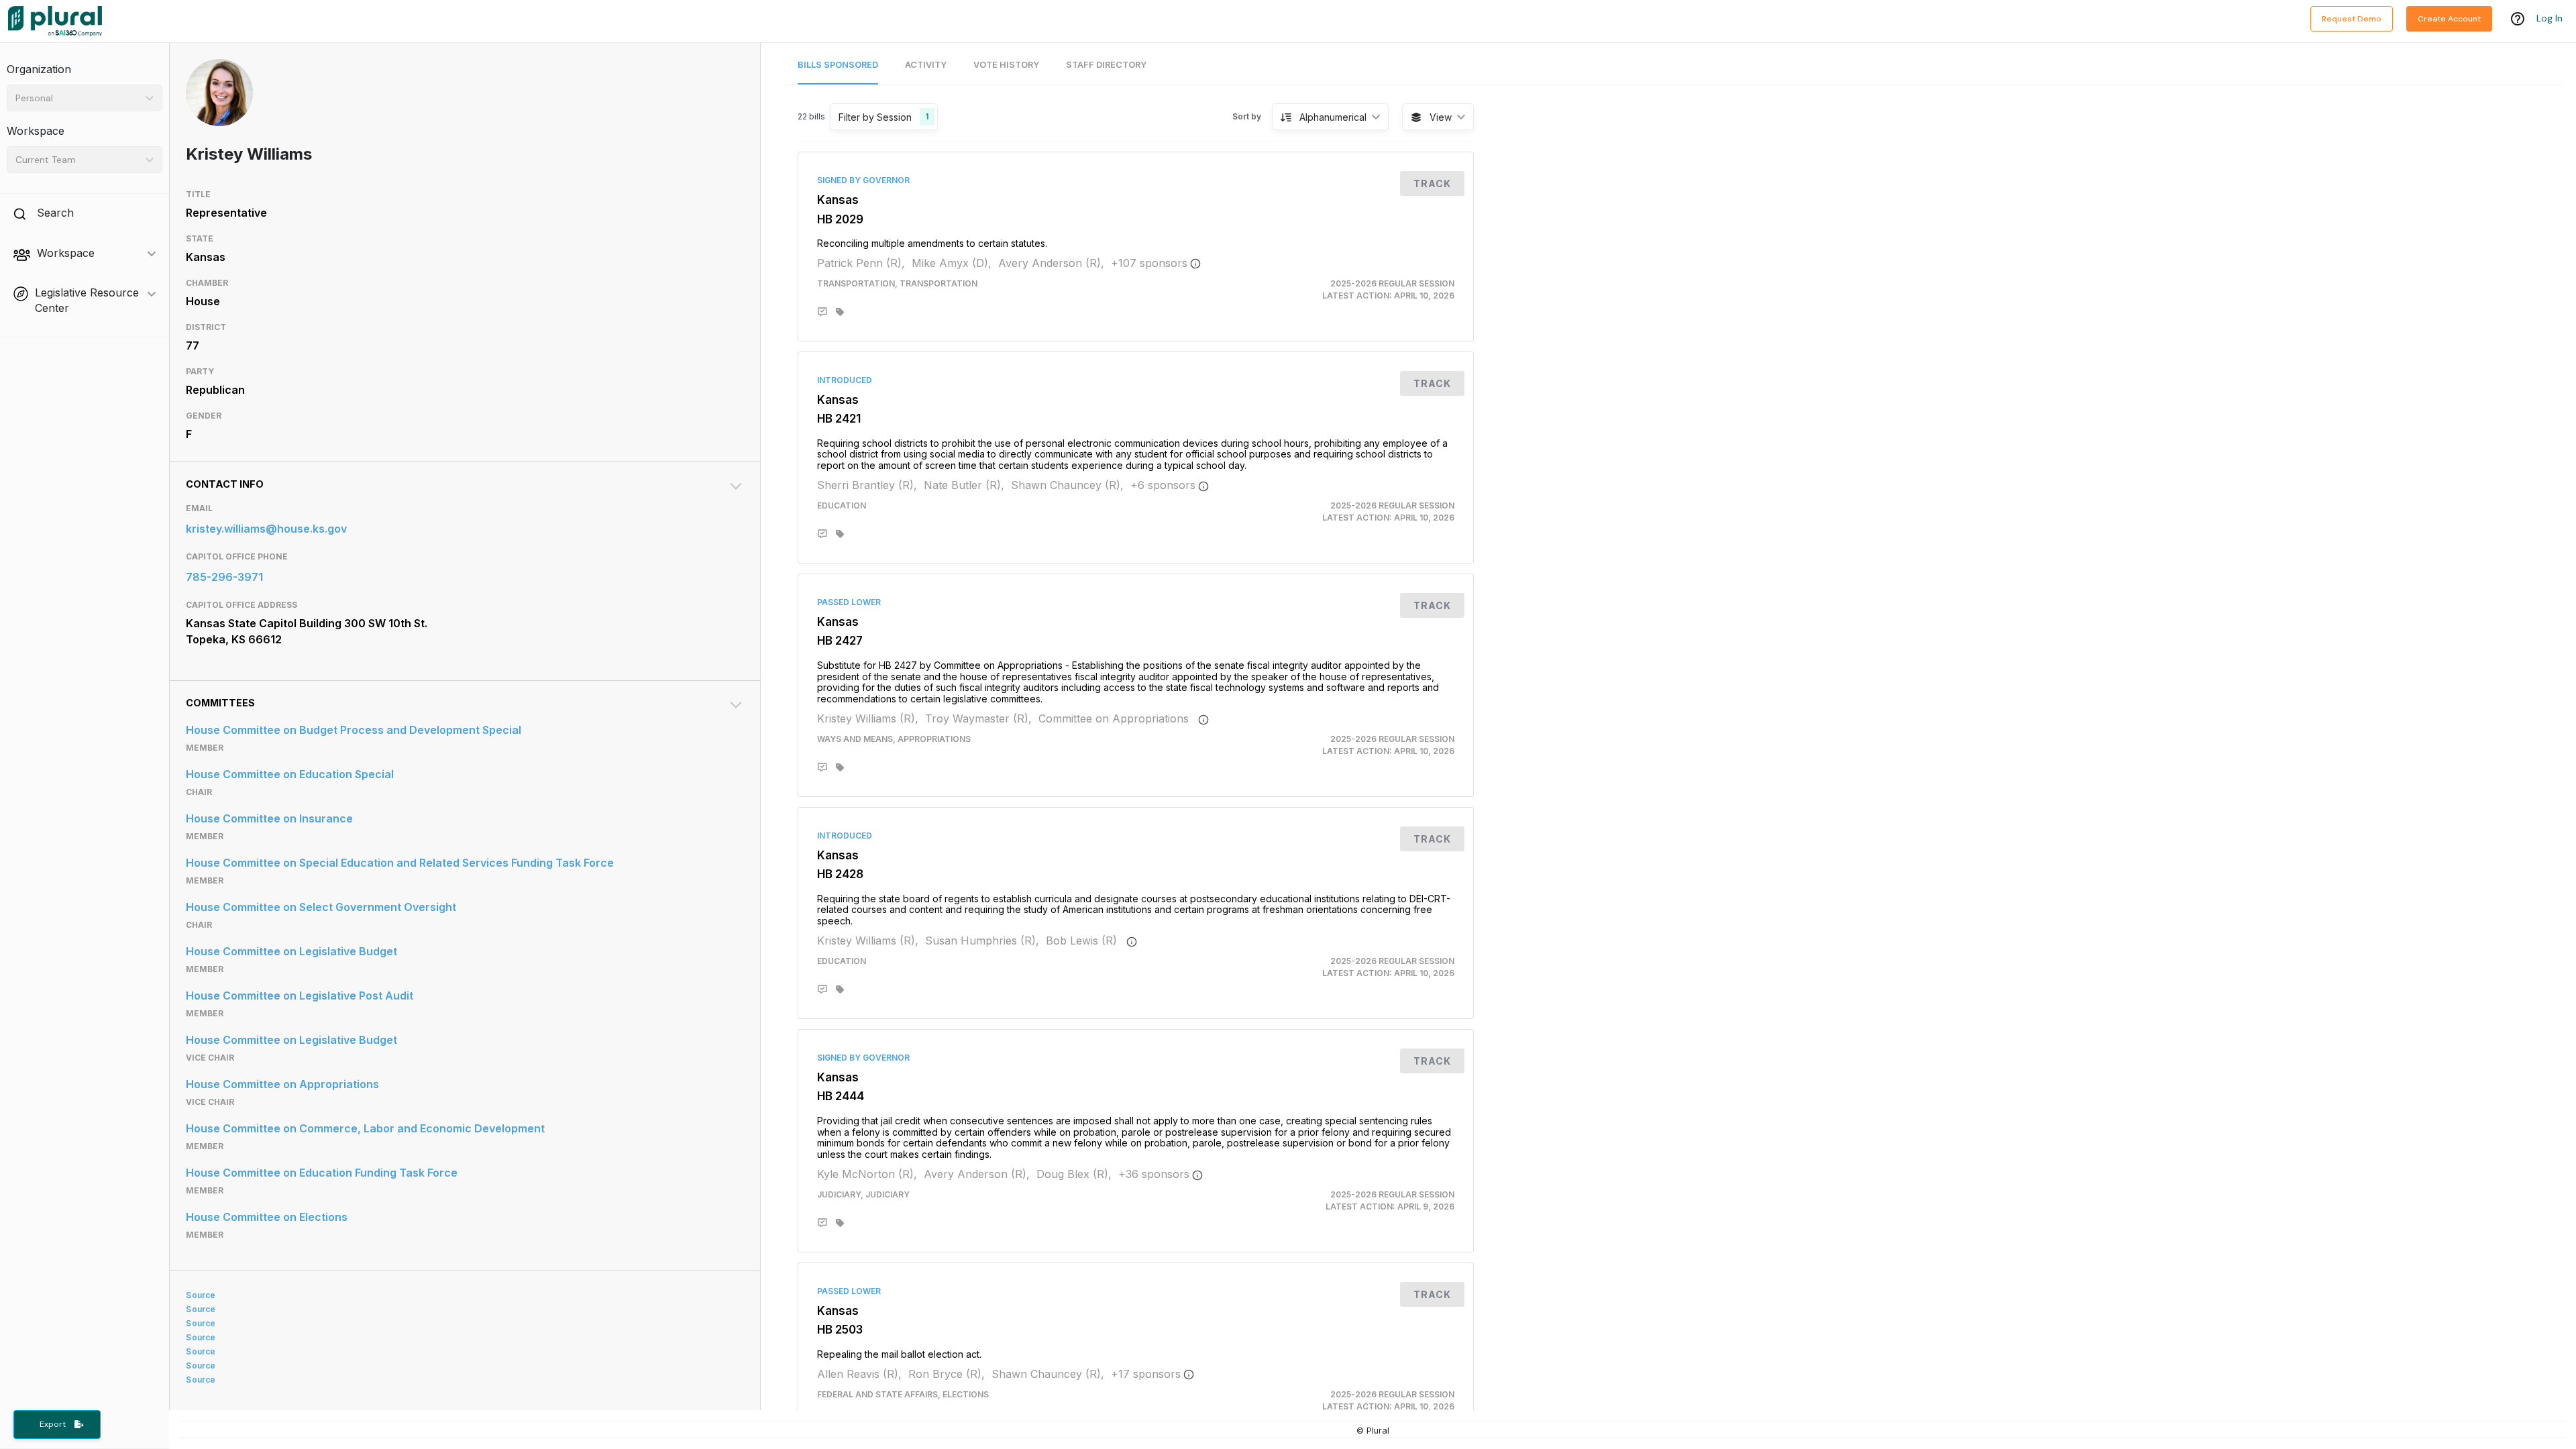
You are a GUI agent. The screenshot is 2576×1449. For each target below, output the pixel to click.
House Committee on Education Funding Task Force (322, 1173)
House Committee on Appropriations (282, 1084)
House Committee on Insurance (269, 818)
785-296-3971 (224, 577)
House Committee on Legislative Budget (291, 951)
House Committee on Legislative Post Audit (300, 996)
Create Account (2449, 19)
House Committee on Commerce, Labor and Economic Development (365, 1128)
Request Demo (2352, 19)
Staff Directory (1106, 65)
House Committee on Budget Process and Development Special (354, 730)
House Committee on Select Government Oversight (321, 907)
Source (201, 1295)
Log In (2550, 18)
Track (1432, 183)
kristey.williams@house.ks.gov (266, 529)
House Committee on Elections (267, 1217)
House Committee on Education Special (290, 774)
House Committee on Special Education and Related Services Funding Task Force (400, 863)
